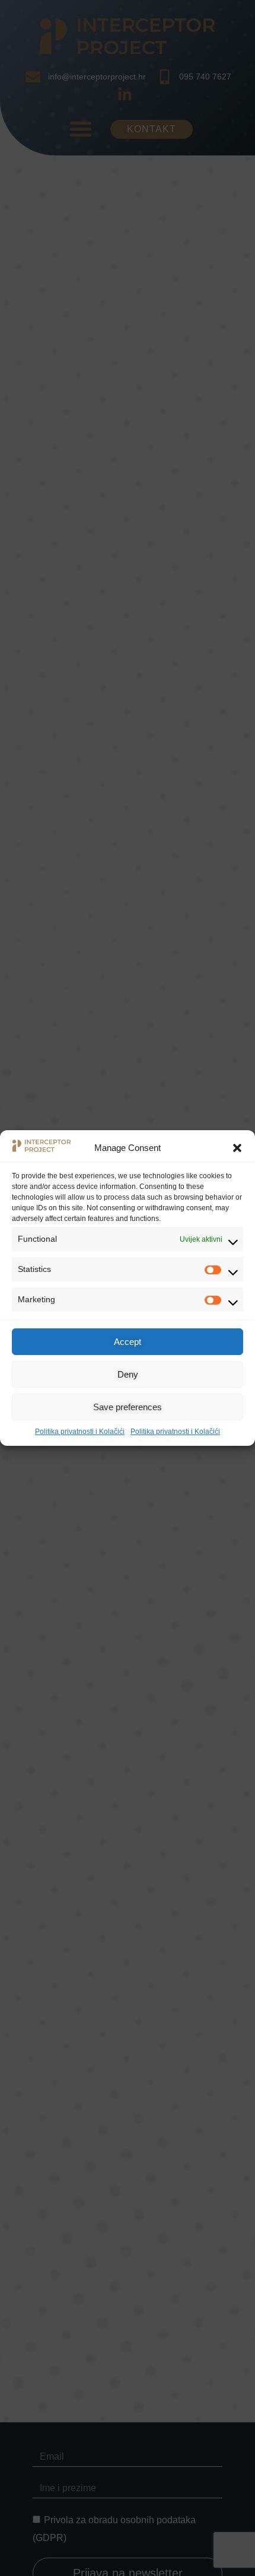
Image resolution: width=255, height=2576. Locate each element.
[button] (237, 1148)
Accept (128, 1342)
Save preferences (128, 1407)
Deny (128, 1374)
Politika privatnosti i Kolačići (80, 1432)
